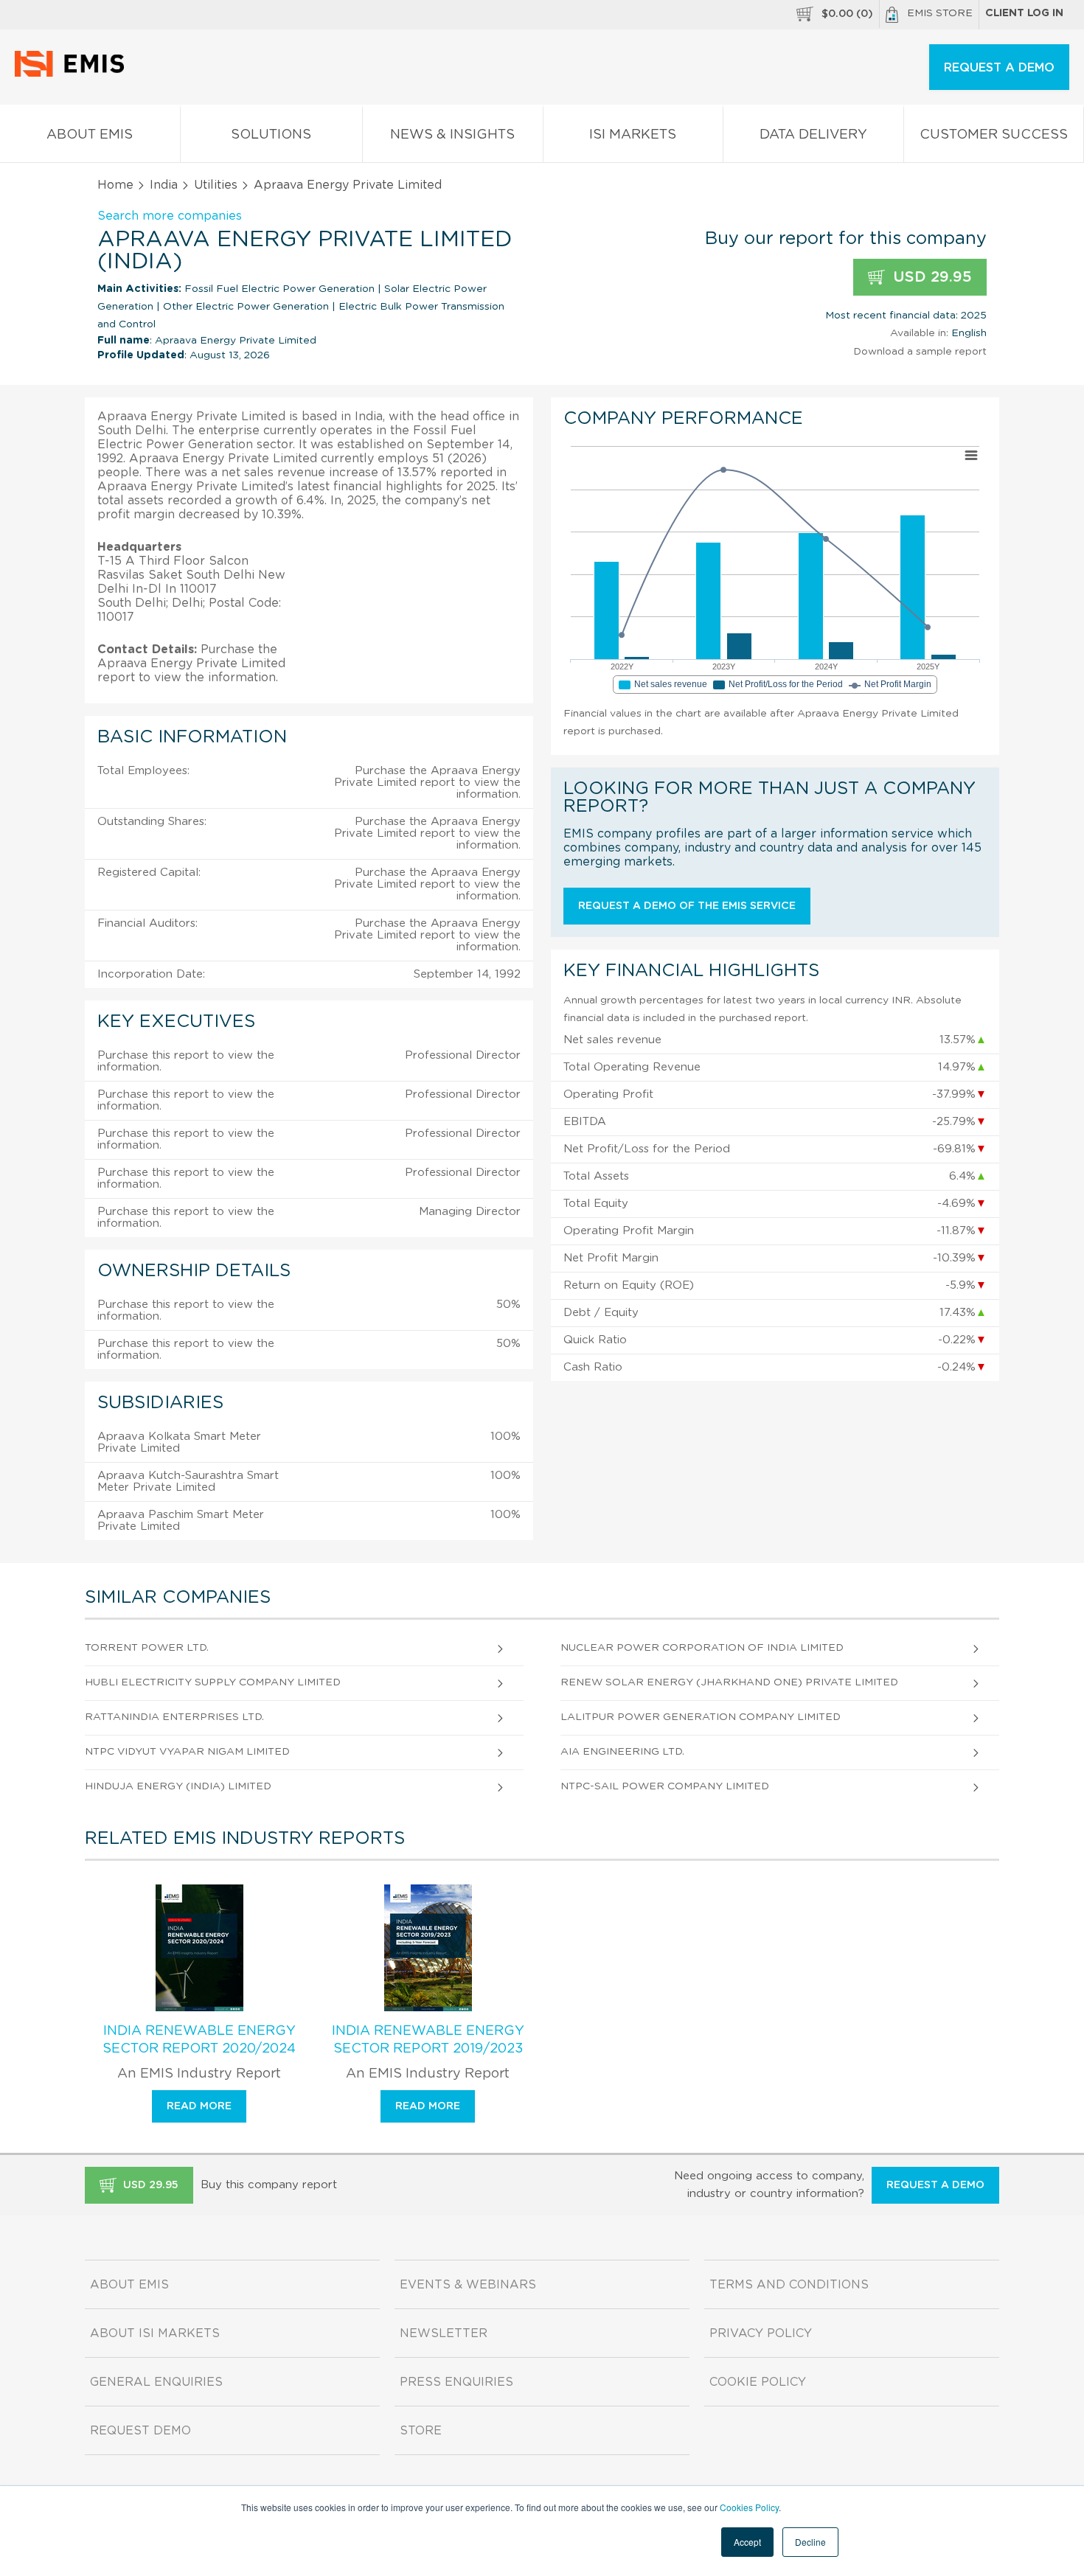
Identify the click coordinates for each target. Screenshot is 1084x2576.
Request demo (140, 2431)
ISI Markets (633, 135)
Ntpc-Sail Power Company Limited (665, 1786)
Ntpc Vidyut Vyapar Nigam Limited (187, 1752)
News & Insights (452, 135)
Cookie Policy (758, 2382)
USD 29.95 (930, 277)
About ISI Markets (155, 2333)
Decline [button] (810, 2542)
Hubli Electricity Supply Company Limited (213, 1682)
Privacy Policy (761, 2333)
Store (421, 2431)
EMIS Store (940, 13)
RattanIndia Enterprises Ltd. (174, 1717)
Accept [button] (747, 2542)
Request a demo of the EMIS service (687, 906)
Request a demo (935, 2185)
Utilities (216, 185)
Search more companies (170, 216)
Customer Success (994, 135)
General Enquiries (156, 2382)
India (164, 185)
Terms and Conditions (789, 2285)
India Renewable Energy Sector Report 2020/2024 (199, 2040)
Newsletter (444, 2333)
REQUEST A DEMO (999, 68)
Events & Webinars (468, 2285)
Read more (199, 2106)
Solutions (271, 135)
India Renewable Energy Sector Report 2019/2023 (428, 2040)
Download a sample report (920, 352)
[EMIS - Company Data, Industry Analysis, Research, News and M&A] (73, 74)
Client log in (1024, 13)
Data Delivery (813, 135)
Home (115, 185)
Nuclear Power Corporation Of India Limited (702, 1648)
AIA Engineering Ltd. (622, 1752)
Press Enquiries (456, 2382)
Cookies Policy (749, 2507)
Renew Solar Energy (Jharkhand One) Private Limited (729, 1682)
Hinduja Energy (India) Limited (178, 1786)
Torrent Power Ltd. (147, 1648)
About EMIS (90, 135)
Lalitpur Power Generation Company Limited (701, 1717)
